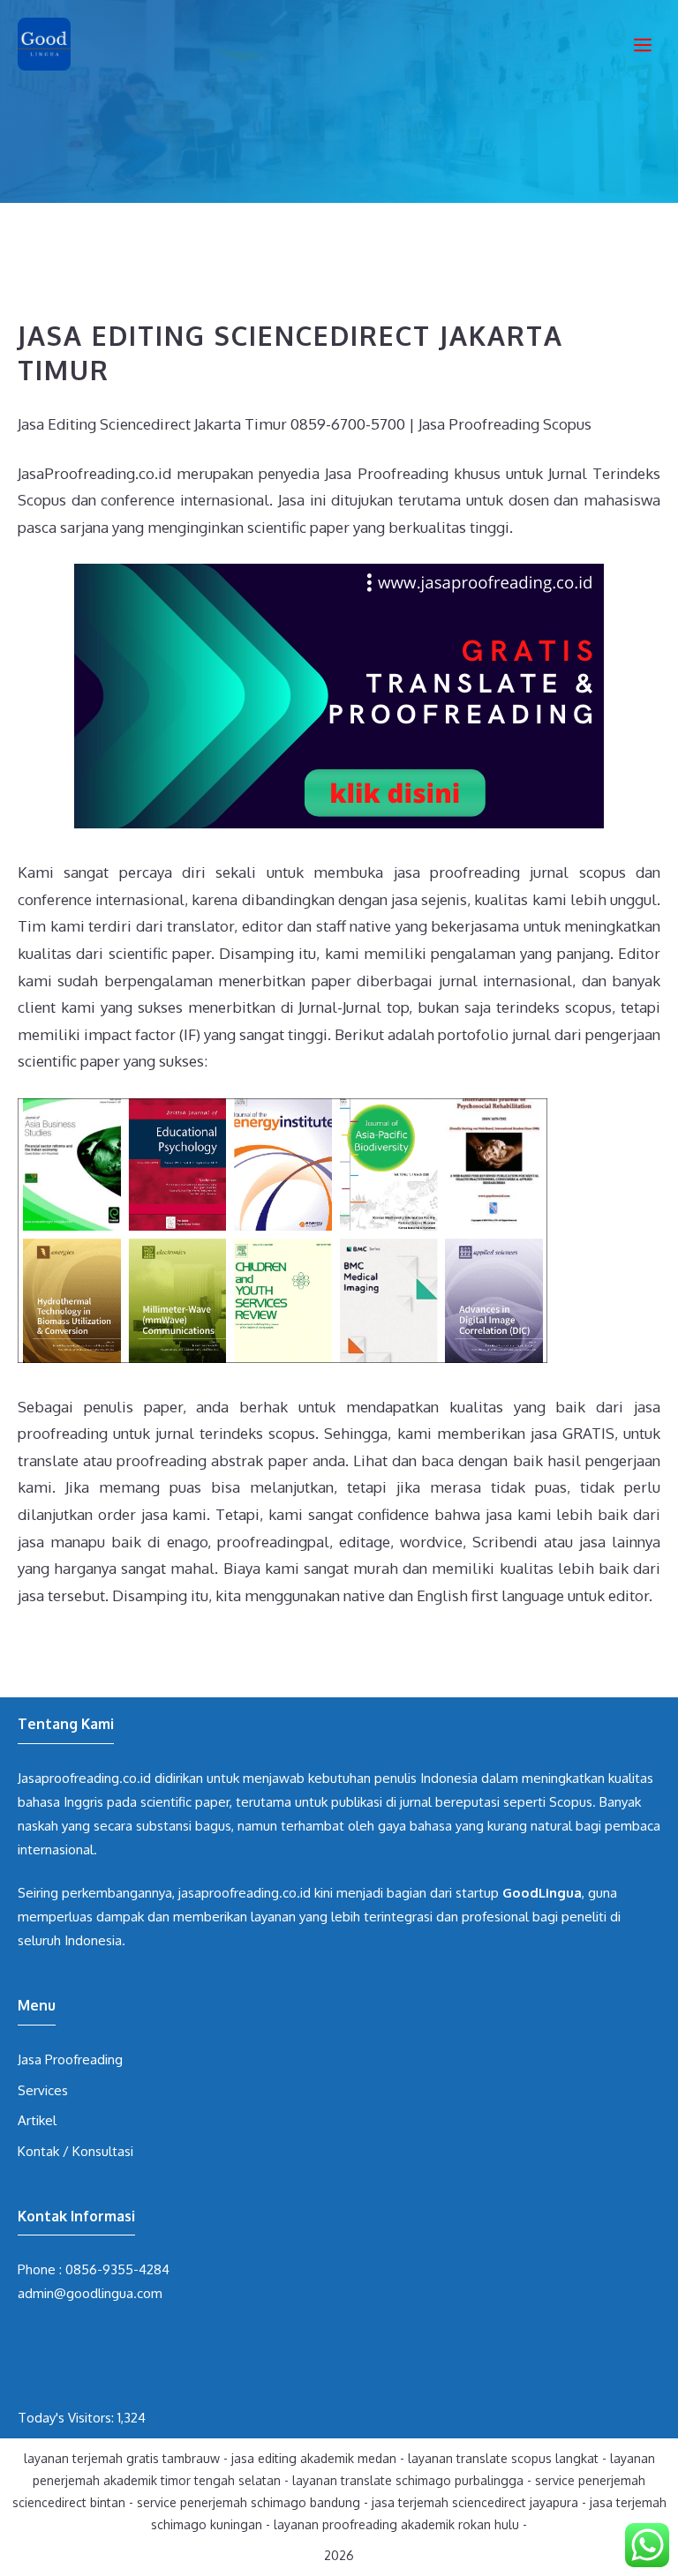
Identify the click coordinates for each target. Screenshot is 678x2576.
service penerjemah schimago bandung (249, 2502)
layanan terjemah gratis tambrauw (122, 2458)
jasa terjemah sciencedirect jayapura (475, 2502)
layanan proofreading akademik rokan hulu (396, 2524)
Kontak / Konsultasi (75, 2151)
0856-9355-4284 (117, 2269)
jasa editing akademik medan (314, 2458)
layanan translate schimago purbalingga (408, 2480)
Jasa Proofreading (70, 2059)
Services (43, 2090)
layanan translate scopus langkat (503, 2458)
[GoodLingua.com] (44, 44)
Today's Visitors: (68, 2418)
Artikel (37, 2120)
